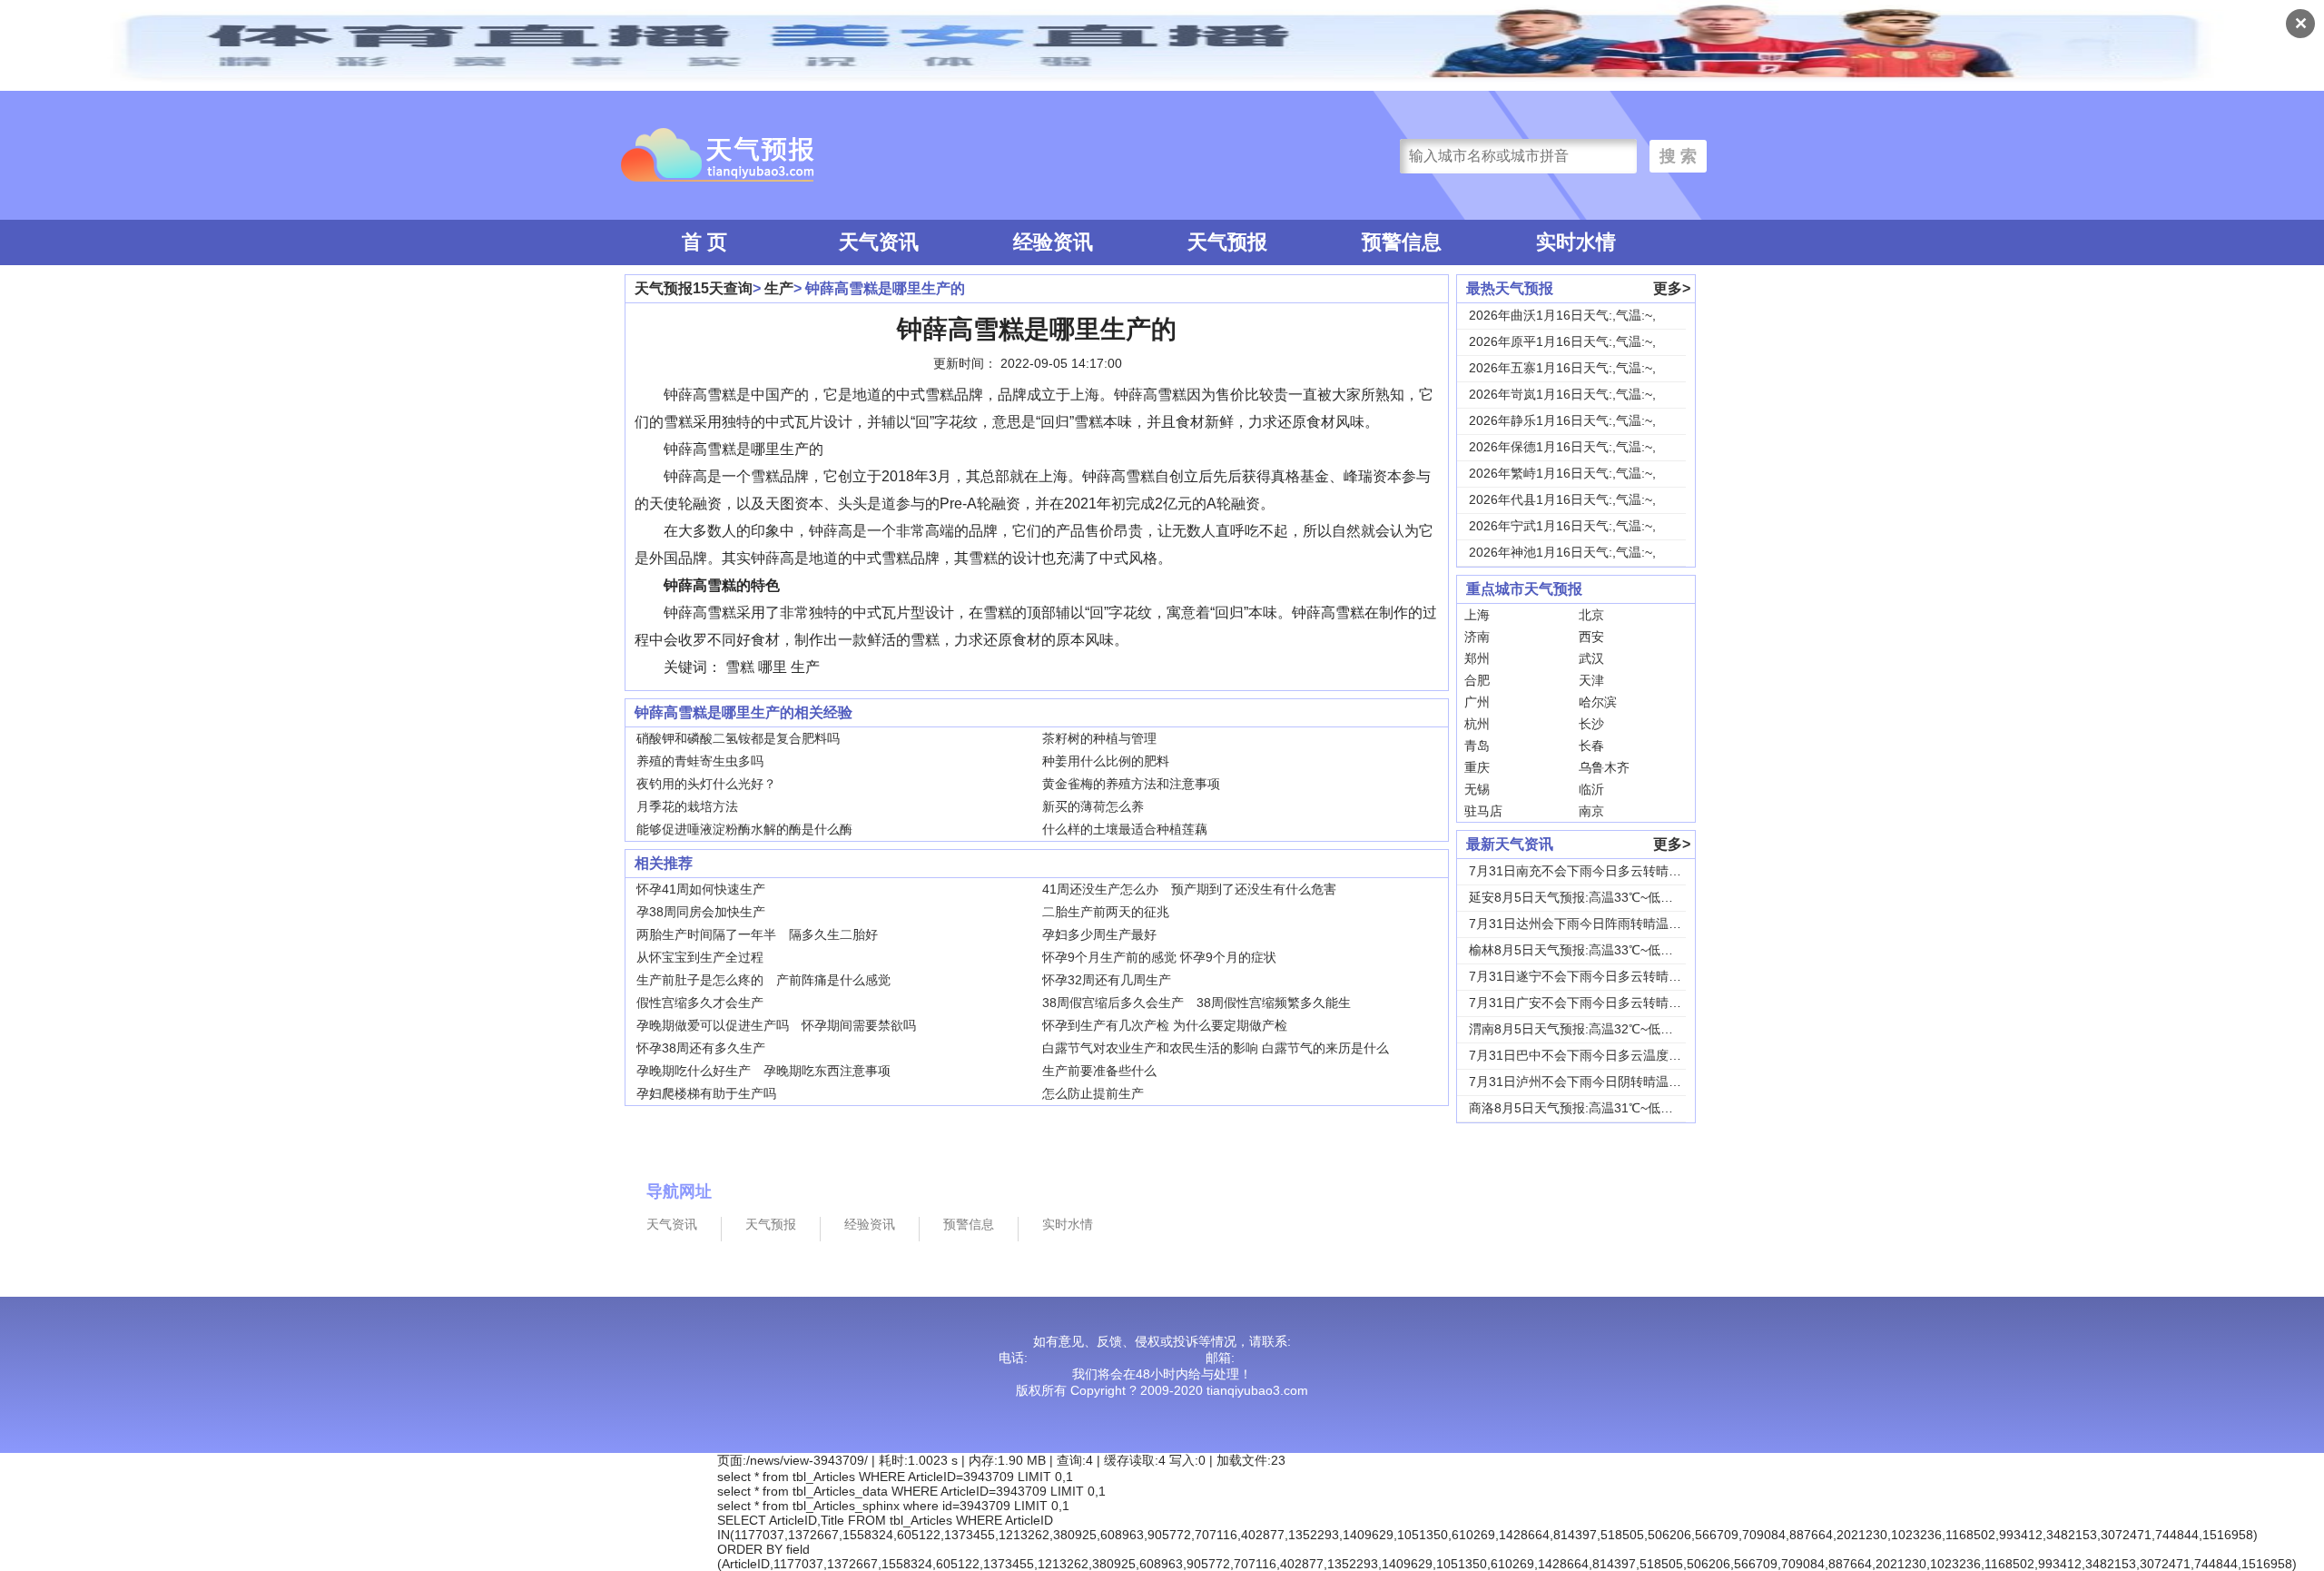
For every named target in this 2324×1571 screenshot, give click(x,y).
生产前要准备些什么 (1099, 1071)
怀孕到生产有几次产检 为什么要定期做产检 (1165, 1025)
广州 (1477, 702)
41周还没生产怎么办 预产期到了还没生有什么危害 (1189, 889)
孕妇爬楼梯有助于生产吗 (706, 1093)
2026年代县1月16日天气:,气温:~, (1562, 499)
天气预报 (1227, 242)
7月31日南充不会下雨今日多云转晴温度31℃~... (1604, 871)
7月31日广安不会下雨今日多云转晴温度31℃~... (1604, 1003)
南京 (1591, 811)
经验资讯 (1053, 242)
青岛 (1477, 746)
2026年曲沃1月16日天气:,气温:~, (1562, 315)
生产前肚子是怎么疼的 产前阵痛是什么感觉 (763, 980)
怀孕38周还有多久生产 (701, 1048)
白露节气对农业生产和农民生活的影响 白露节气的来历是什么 (1216, 1048)
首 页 (704, 242)
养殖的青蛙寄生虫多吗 (700, 761)
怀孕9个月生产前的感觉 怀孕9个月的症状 (1159, 957)
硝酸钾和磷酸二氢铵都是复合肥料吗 (738, 738)
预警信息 (1402, 242)
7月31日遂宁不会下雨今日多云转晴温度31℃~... (1604, 976)
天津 (1591, 680)
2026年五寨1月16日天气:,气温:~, (1562, 368)
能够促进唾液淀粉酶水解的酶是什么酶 (744, 829)
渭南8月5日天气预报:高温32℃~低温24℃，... (1596, 1029)
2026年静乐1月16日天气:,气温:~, (1562, 420)
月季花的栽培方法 (687, 806)
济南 (1477, 637)
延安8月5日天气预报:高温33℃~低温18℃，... (1596, 897)
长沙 (1591, 724)
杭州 (1477, 724)
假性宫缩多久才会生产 (700, 1003)
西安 (1591, 637)
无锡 (1477, 789)
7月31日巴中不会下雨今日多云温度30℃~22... (1598, 1055)
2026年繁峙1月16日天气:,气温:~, (1562, 473)
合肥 (1477, 680)
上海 (1477, 615)
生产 (779, 288)
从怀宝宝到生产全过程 (700, 957)
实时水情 (1576, 242)
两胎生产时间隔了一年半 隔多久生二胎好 (757, 934)
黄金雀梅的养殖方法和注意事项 (1131, 784)
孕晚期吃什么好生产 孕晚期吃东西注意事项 (763, 1071)
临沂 (1591, 789)
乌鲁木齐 (1604, 767)
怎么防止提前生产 (1093, 1093)
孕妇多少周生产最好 (1099, 934)
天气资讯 (879, 242)
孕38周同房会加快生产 (701, 912)
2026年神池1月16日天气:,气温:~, (1562, 552)
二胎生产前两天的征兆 (1106, 912)
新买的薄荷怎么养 (1093, 806)
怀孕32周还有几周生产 (1107, 980)
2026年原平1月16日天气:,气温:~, (1562, 341)
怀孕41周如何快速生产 (701, 889)
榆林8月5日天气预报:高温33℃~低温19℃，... (1596, 950)
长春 (1591, 746)
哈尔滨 (1598, 702)
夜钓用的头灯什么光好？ (706, 784)
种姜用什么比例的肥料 (1106, 761)
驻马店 (1483, 811)
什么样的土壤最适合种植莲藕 (1125, 829)
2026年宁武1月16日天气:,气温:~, (1562, 526)
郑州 (1477, 658)
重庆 (1477, 767)
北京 (1591, 615)
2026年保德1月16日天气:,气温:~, (1562, 447)
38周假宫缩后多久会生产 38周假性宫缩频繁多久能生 (1196, 1003)
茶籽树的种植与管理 (1099, 738)
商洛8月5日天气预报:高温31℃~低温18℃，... (1596, 1108)
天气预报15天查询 (694, 288)
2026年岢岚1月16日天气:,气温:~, (1562, 394)
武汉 (1591, 658)
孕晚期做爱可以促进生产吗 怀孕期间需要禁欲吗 (776, 1025)
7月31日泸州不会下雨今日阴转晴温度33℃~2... (1601, 1082)
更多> (1672, 288)
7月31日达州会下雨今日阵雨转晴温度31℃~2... (1601, 924)
